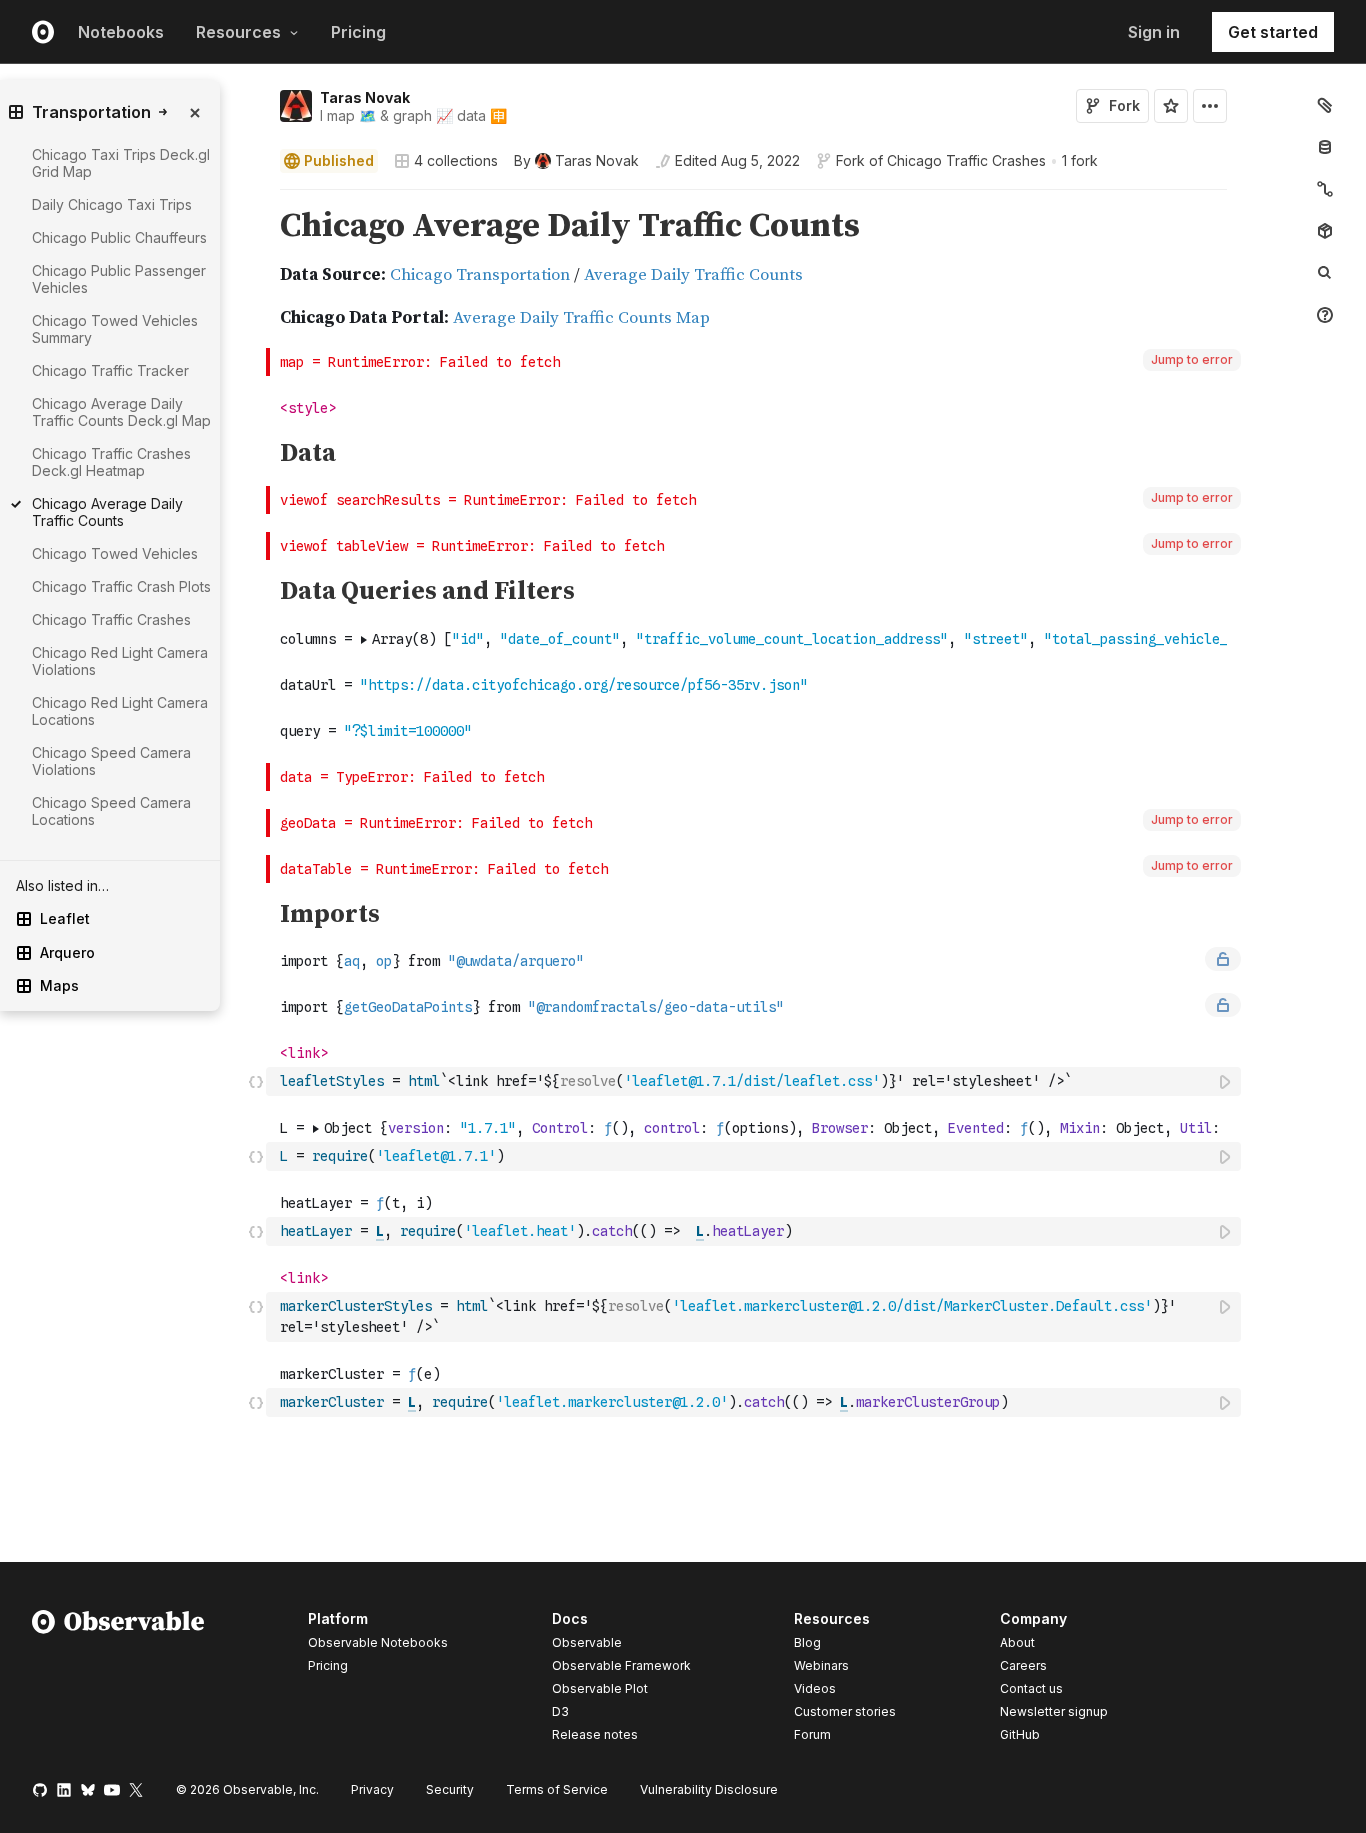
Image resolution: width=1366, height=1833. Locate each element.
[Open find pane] (1325, 273)
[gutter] (169, 1067)
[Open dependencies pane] (1325, 231)
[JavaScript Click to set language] (256, 1081)
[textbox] (755, 1081)
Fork (1124, 105)
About (1017, 1642)
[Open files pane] (1325, 105)
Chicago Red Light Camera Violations (120, 661)
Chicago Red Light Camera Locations (120, 711)
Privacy (372, 1789)
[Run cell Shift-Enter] (1226, 1081)
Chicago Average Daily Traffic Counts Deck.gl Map (121, 412)
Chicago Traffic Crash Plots (121, 586)
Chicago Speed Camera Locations (111, 811)
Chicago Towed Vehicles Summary (115, 329)
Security (450, 1789)
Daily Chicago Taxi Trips (112, 204)
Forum (812, 1734)
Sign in (1154, 32)
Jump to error (1192, 359)
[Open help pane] (1325, 315)
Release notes (595, 1734)
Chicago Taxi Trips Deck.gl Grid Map (121, 163)
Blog (807, 1642)
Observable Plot (600, 1688)
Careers (1023, 1665)
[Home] (118, 1680)
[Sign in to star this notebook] (1171, 106)
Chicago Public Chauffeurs (119, 237)
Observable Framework (621, 1665)
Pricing (358, 32)
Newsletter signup (1054, 1712)
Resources (238, 32)
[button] (256, 198)
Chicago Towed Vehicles (115, 553)
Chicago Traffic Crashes (966, 160)
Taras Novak (365, 97)
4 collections (456, 161)
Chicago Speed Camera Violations (111, 761)
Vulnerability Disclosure (709, 1789)
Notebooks (121, 32)
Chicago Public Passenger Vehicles (119, 279)
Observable (587, 1642)
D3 (560, 1711)
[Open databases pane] (1325, 147)
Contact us (1031, 1689)
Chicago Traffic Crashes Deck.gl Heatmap (111, 462)
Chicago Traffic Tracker (110, 370)
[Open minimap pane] (1325, 189)
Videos (815, 1688)
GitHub (1020, 1734)
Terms (557, 1789)
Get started (1273, 32)
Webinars (821, 1665)
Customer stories (845, 1711)
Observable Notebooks (378, 1642)
